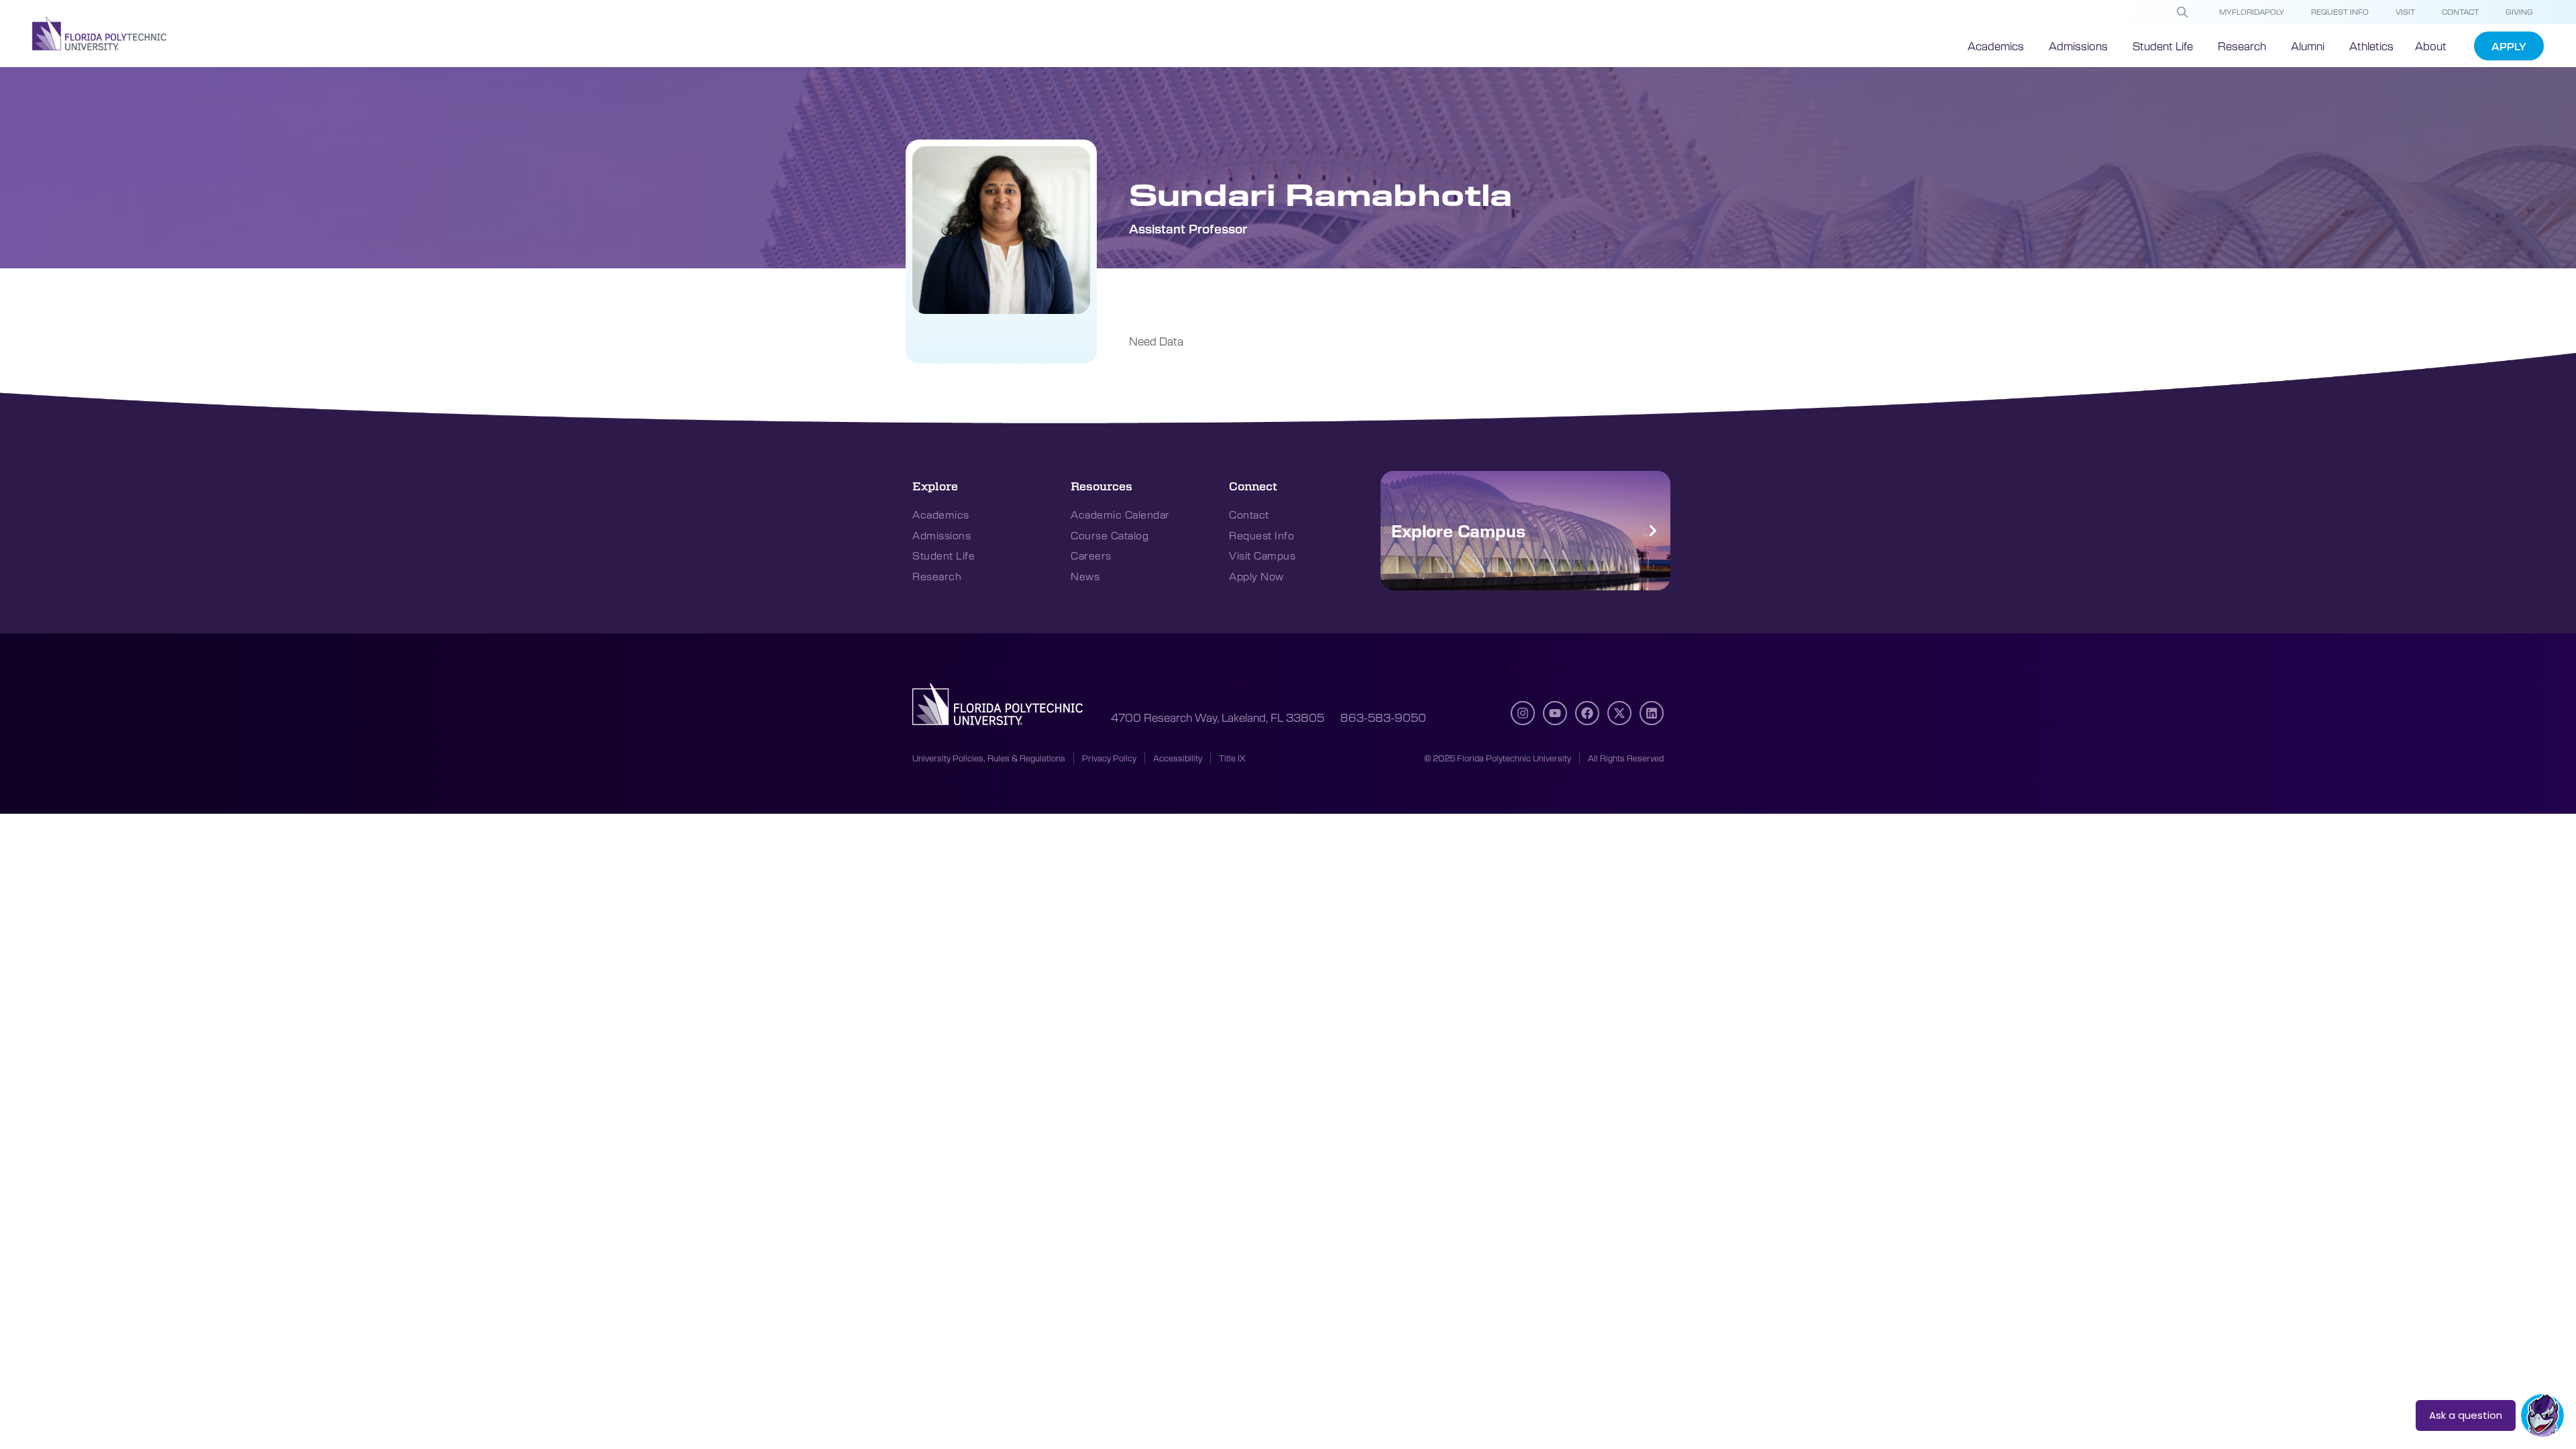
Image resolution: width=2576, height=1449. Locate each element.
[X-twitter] (1619, 713)
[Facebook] (1587, 713)
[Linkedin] (1652, 713)
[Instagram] (1523, 713)
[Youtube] (1555, 713)
